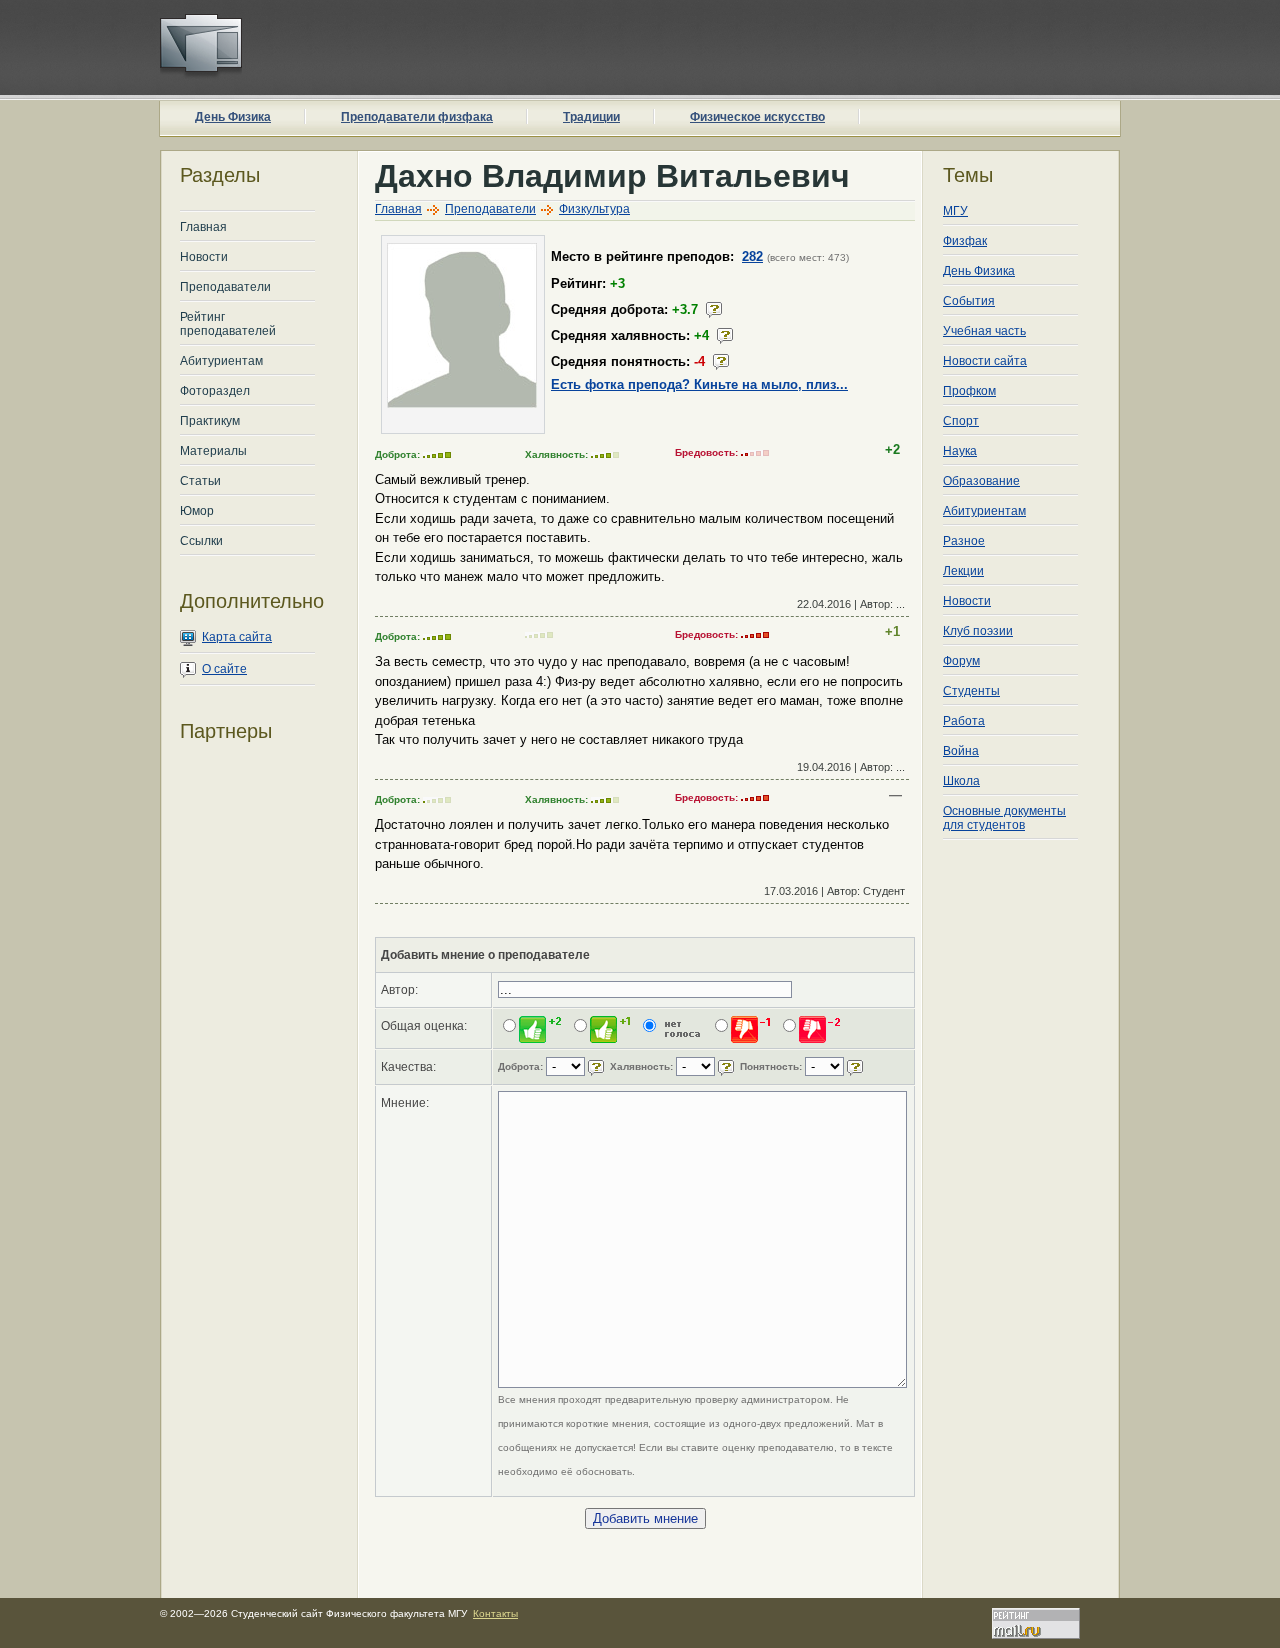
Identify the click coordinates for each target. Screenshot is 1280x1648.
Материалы (213, 451)
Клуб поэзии (978, 631)
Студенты (971, 691)
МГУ (955, 211)
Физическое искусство (757, 117)
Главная (203, 227)
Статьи (200, 481)
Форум (961, 661)
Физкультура (594, 209)
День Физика (233, 117)
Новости (204, 257)
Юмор (197, 511)
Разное (964, 541)
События (969, 301)
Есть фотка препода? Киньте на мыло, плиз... (699, 384)
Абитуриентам (221, 361)
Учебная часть (984, 331)
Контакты (495, 1613)
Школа (961, 781)
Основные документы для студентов (1004, 818)
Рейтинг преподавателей (228, 324)
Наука (960, 451)
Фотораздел (215, 391)
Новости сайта (985, 361)
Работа (964, 721)
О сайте (224, 669)
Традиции (591, 117)
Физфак (965, 241)
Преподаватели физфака (417, 117)
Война (961, 751)
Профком (969, 391)
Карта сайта (237, 637)
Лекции (963, 571)
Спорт (961, 421)
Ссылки (201, 541)
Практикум (210, 421)
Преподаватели (225, 287)
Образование (981, 481)
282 (752, 256)
